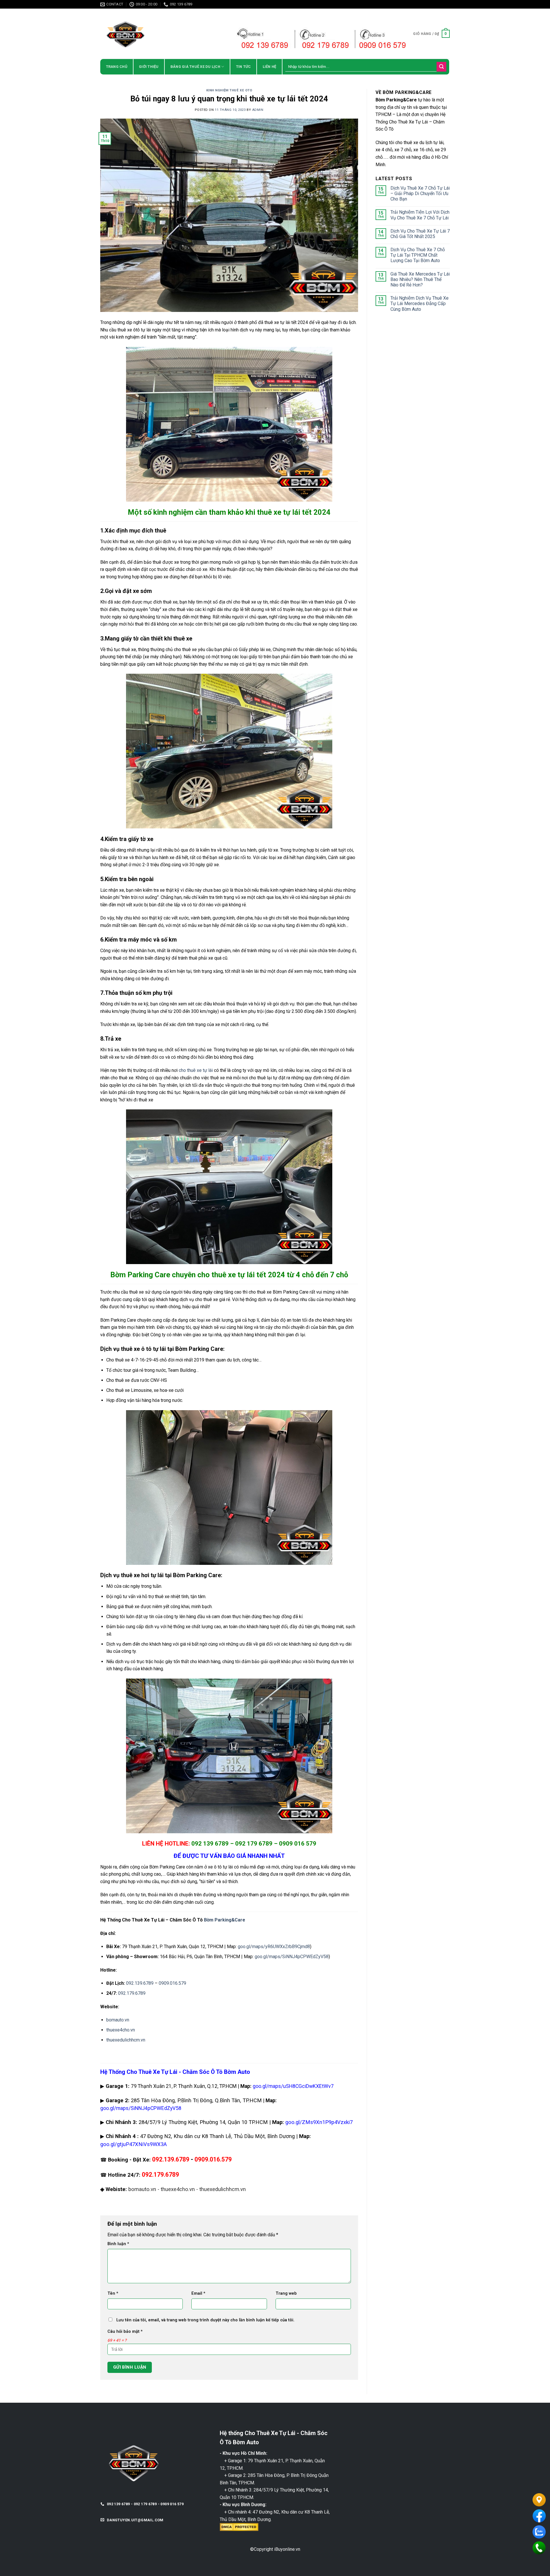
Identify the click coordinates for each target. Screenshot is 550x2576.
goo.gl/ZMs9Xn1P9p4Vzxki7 (319, 2122)
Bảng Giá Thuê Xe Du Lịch (195, 67)
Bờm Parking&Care (225, 1920)
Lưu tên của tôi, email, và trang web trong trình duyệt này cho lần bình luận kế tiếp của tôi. (205, 2320)
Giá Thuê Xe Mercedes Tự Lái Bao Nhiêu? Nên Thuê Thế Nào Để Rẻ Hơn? (420, 279)
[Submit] (441, 67)
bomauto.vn (118, 2020)
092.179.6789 (132, 1993)
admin (258, 110)
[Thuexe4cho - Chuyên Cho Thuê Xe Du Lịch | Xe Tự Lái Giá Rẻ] (150, 34)
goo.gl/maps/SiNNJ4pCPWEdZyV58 (292, 1957)
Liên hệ (270, 67)
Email (198, 2293)
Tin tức (243, 67)
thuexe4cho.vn (121, 2030)
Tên (113, 2293)
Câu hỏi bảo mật (125, 2332)
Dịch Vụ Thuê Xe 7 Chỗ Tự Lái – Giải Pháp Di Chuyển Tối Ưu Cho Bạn (420, 193)
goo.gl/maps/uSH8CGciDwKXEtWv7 (293, 2086)
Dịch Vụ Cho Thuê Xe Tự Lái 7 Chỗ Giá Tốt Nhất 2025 (420, 234)
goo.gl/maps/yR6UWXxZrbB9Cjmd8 (274, 1947)
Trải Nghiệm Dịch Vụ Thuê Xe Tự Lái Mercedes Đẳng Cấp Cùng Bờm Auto (420, 303)
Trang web (286, 2293)
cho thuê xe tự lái (196, 1070)
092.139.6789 (140, 1983)
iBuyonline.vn (287, 2549)
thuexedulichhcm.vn (126, 2040)
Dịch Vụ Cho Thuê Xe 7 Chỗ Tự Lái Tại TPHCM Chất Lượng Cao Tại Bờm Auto (418, 255)
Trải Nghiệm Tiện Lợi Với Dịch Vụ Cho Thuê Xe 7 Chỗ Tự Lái (420, 215)
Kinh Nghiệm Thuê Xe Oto (229, 90)
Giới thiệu (149, 67)
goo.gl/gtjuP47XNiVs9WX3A (133, 2144)
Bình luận (118, 2244)
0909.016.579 (172, 1983)
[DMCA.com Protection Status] (239, 2527)
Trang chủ (117, 67)
